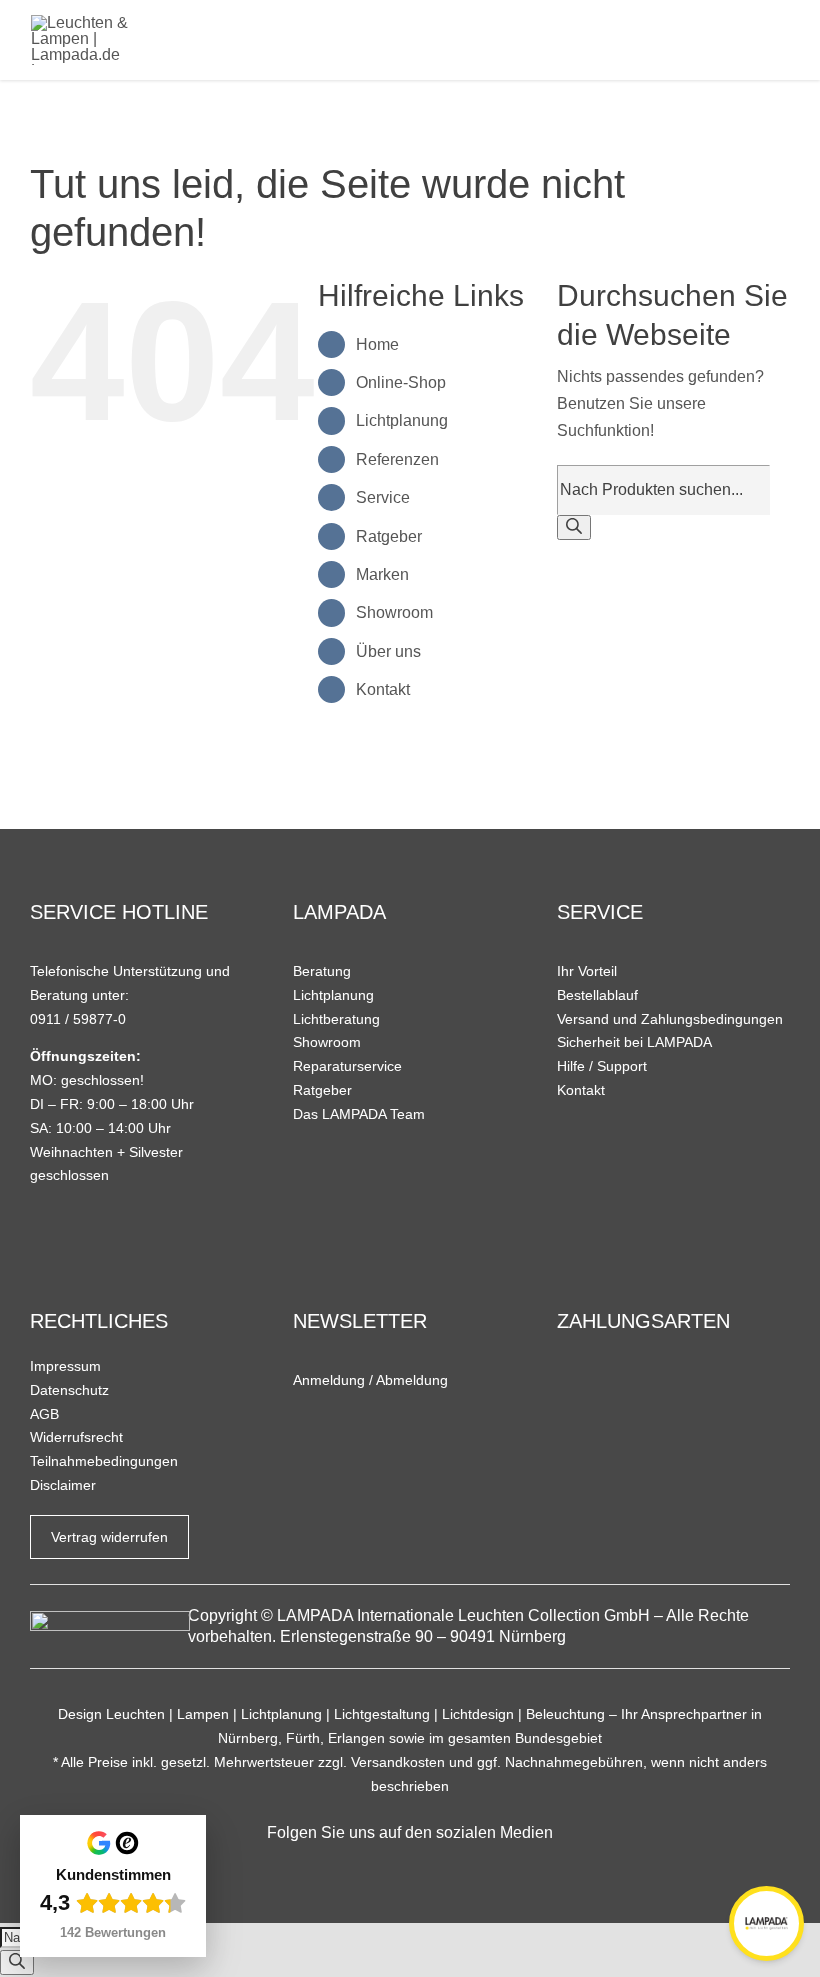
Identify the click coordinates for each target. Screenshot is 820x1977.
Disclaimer (63, 1485)
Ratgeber (389, 536)
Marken (382, 574)
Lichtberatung (336, 1019)
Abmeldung (412, 1380)
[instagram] (410, 1871)
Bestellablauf (597, 995)
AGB (44, 1414)
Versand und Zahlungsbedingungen (670, 1019)
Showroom (394, 612)
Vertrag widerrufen (109, 1537)
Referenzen (397, 459)
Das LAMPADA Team (359, 1114)
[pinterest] (441, 1871)
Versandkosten (398, 1762)
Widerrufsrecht (76, 1437)
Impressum (65, 1366)
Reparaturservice (347, 1066)
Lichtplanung (402, 420)
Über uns (388, 651)
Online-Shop (401, 382)
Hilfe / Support (602, 1066)
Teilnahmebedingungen (104, 1461)
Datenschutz (69, 1390)
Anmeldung (329, 1380)
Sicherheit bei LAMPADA (634, 1042)
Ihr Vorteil (587, 971)
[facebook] (379, 1871)
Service (383, 497)
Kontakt (383, 689)
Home (377, 344)
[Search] (574, 527)
